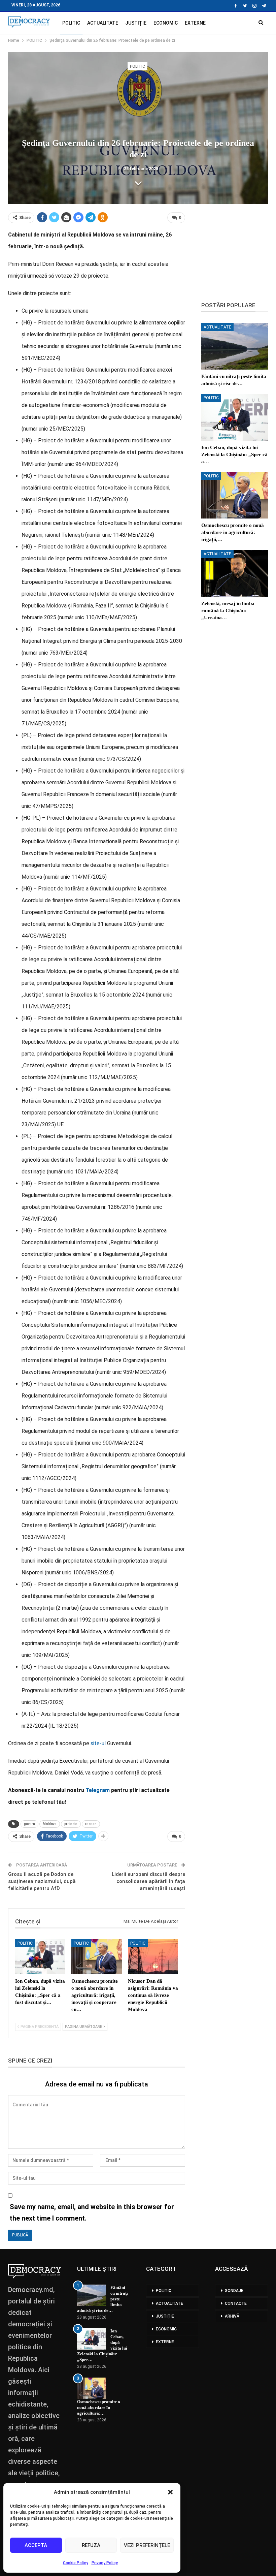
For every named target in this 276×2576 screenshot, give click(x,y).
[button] (170, 2492)
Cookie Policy (76, 2563)
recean (91, 1824)
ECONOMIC (166, 23)
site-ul (98, 1743)
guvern (29, 1824)
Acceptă (36, 2545)
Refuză (91, 2545)
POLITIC (71, 23)
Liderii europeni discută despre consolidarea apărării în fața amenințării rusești (148, 1881)
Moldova (50, 1824)
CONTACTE (236, 2303)
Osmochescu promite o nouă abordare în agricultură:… (99, 2407)
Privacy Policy (105, 2563)
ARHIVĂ (232, 2316)
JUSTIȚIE (136, 23)
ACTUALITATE (103, 23)
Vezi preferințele (147, 2545)
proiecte (71, 1824)
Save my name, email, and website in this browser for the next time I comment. (92, 2212)
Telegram (98, 1790)
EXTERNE (195, 23)
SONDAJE (234, 2291)
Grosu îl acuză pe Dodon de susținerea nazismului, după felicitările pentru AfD (42, 1881)
